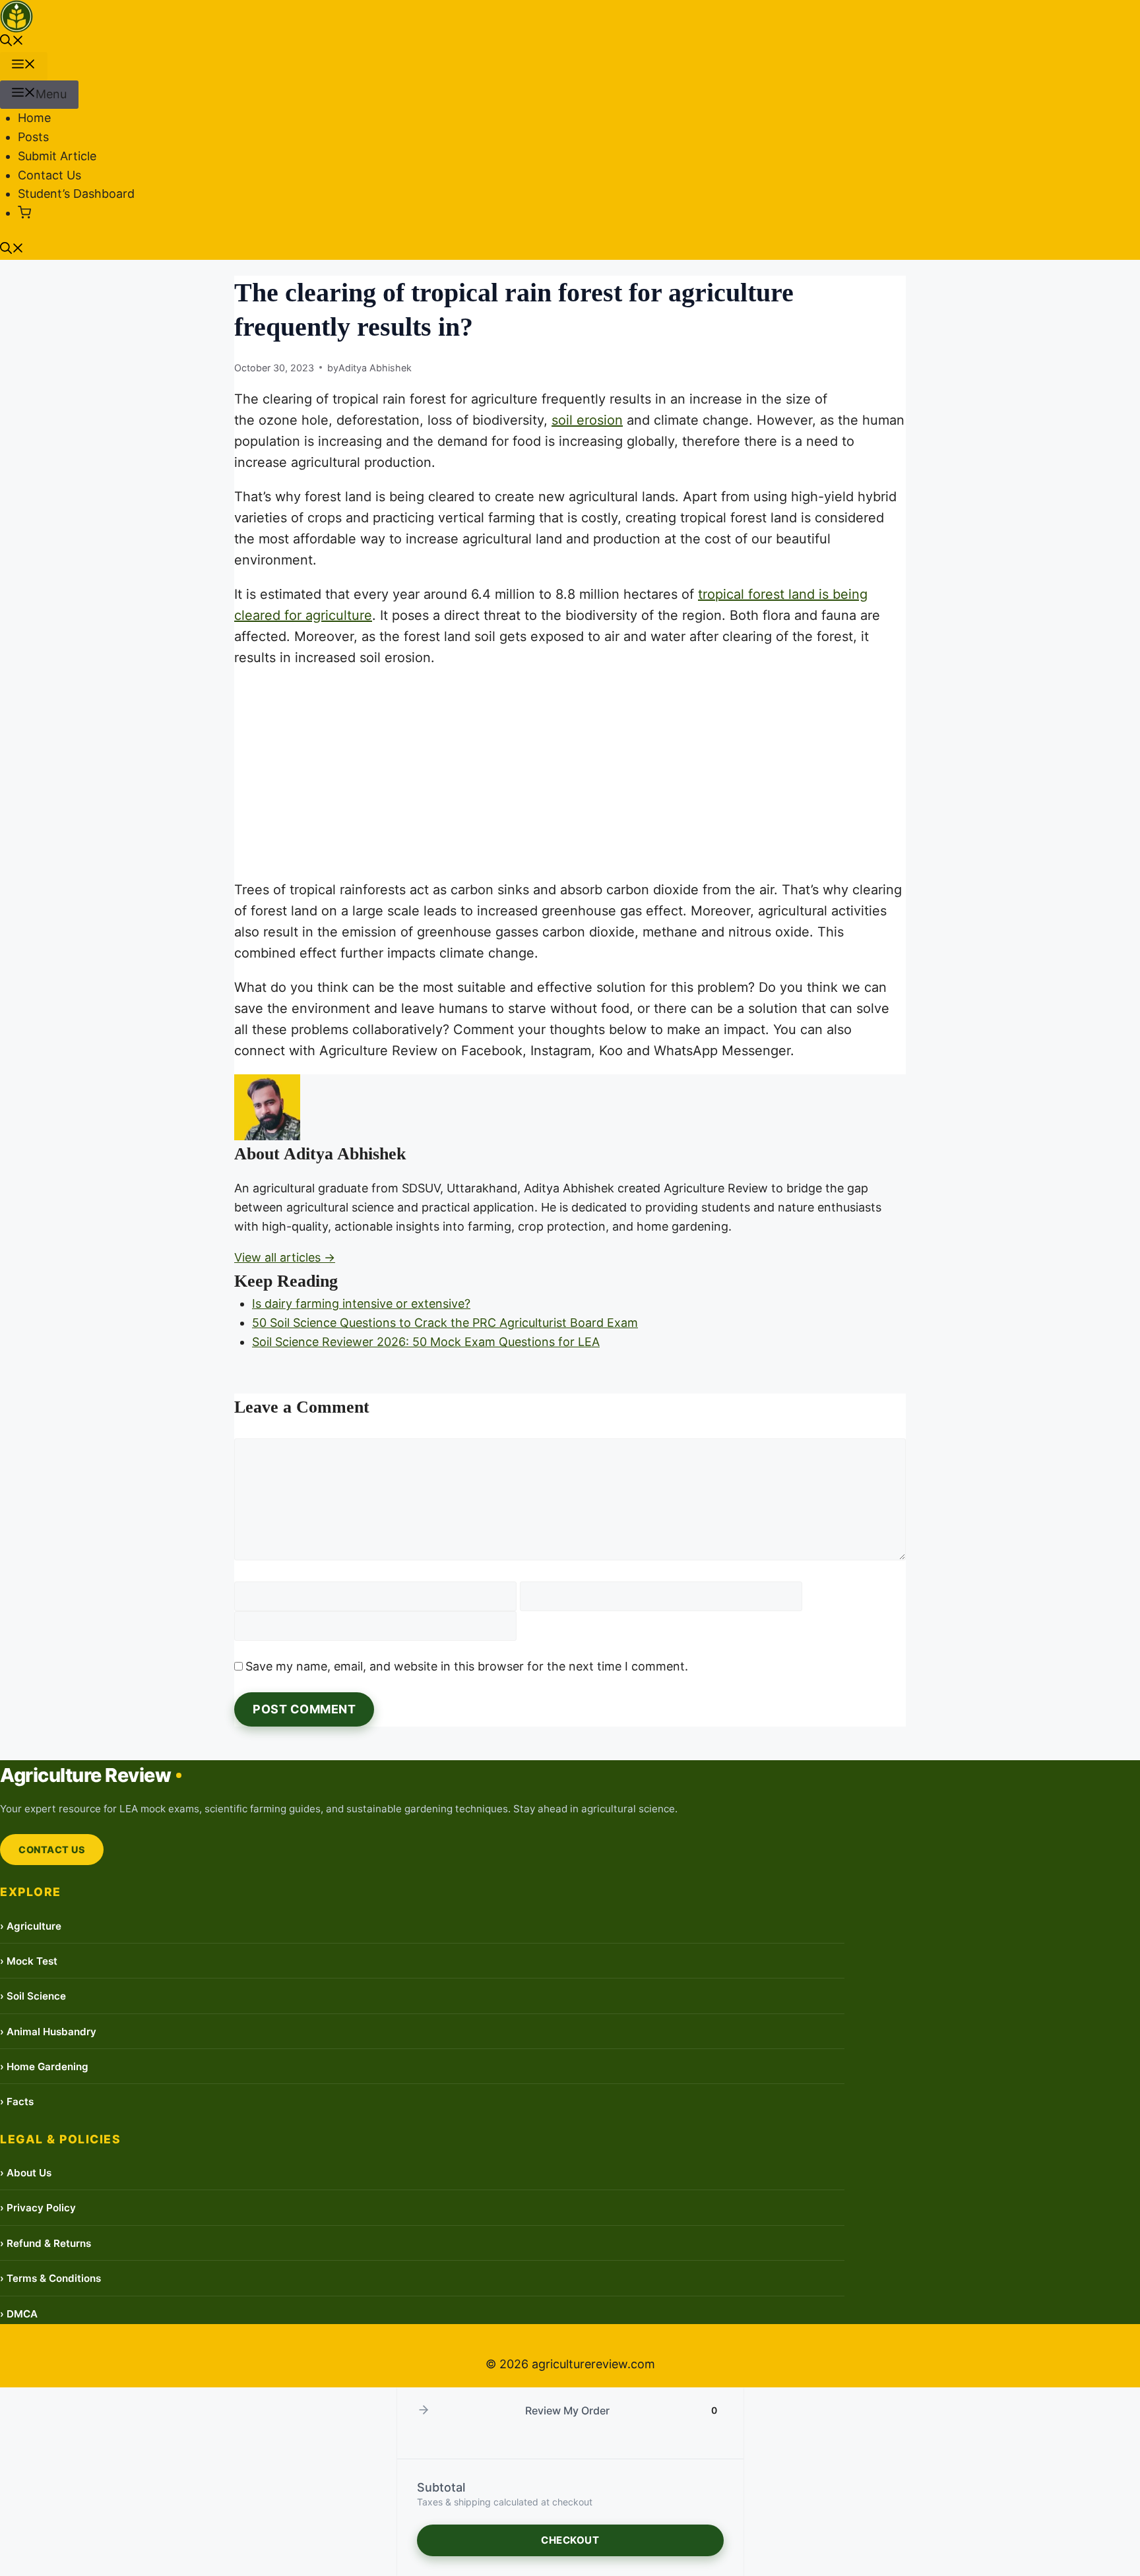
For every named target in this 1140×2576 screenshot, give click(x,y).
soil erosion (587, 420)
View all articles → (285, 1257)
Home (34, 118)
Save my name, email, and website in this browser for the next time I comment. (467, 1666)
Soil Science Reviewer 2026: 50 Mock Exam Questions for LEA (426, 1342)
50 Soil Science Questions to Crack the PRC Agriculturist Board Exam (445, 1323)
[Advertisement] (570, 774)
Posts (33, 137)
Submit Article (57, 156)
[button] (12, 42)
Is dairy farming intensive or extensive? (361, 1303)
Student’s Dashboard (76, 194)
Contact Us (49, 175)
